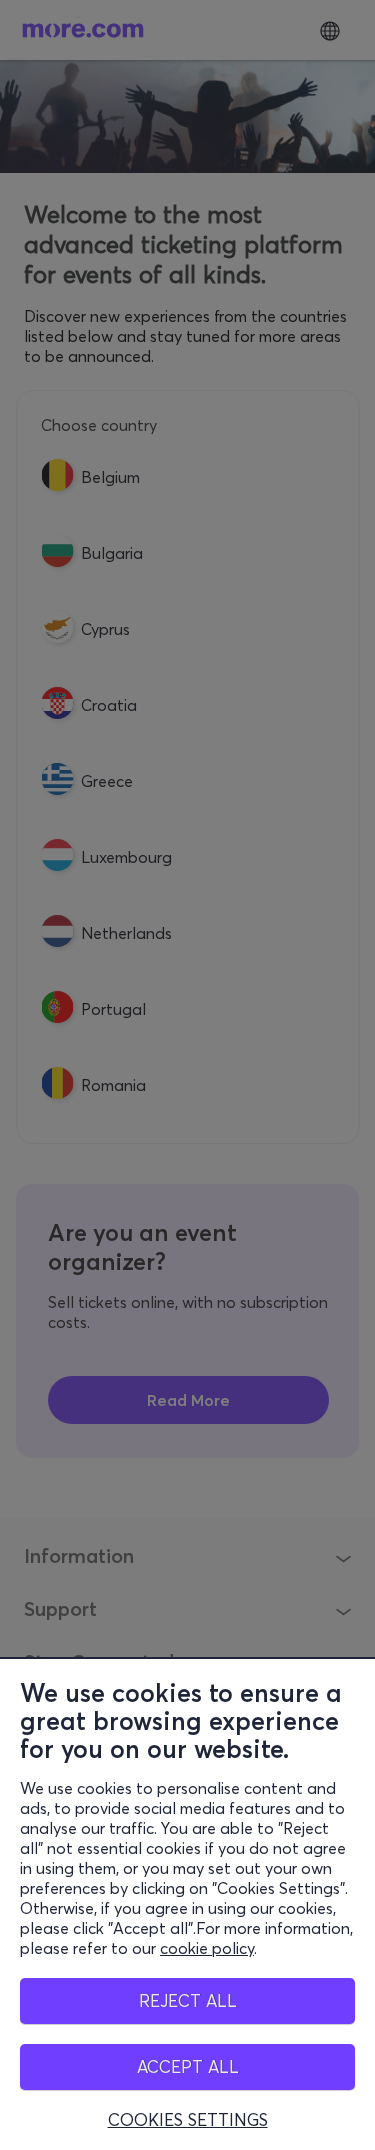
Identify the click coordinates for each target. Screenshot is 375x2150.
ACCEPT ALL (188, 2066)
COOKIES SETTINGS (188, 2120)
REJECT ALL (188, 2000)
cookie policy (207, 1948)
